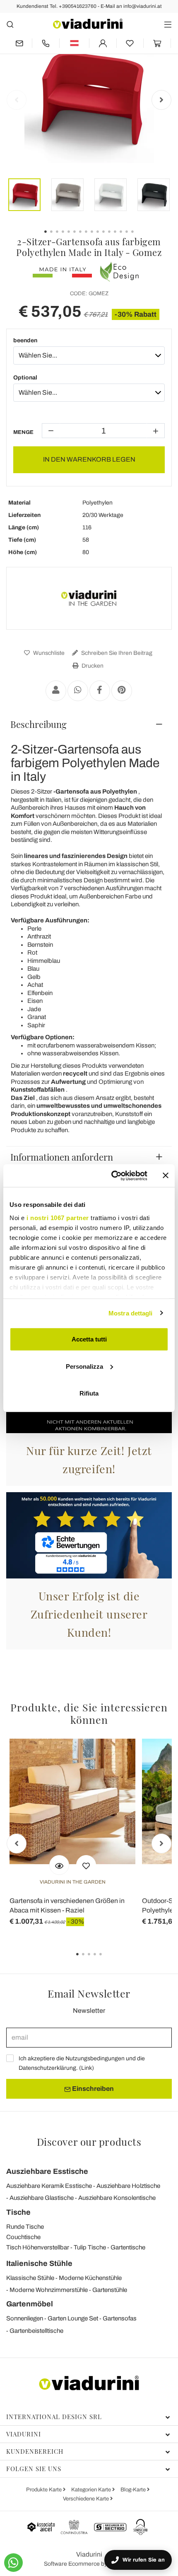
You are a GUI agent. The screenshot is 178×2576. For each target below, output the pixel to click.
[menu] (168, 24)
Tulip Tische (90, 2247)
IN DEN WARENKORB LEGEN (89, 459)
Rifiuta (89, 1393)
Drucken (92, 666)
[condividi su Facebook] (100, 691)
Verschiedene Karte (87, 2499)
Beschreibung (38, 724)
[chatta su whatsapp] (13, 2563)
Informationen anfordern (62, 1157)
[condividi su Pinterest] (122, 691)
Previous (17, 100)
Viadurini (24, 2434)
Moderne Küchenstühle (90, 2278)
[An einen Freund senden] (56, 691)
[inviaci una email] (19, 43)
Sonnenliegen (25, 2318)
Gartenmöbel (30, 2304)
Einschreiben (92, 2089)
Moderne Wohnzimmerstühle (49, 2290)
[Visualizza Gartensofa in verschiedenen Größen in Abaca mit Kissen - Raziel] (59, 1865)
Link (87, 2068)
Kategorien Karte (92, 2490)
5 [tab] (108, 1960)
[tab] (89, 724)
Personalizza (84, 1366)
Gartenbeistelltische (36, 2331)
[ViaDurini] (88, 24)
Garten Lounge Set (73, 2318)
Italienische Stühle (39, 2263)
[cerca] (10, 24)
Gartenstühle (110, 2290)
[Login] (103, 43)
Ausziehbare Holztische (128, 2186)
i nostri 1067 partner (58, 1217)
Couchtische (23, 2237)
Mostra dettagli (131, 1313)
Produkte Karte (44, 2490)
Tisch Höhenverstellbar (38, 2247)
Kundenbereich (35, 2451)
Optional (25, 378)
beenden (25, 340)
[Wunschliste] (86, 1865)
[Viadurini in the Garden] (89, 598)
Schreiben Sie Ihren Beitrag (116, 653)
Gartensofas (120, 2318)
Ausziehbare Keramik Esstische (49, 2186)
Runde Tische (25, 2227)
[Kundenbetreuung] (46, 43)
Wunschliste (48, 653)
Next (161, 100)
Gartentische (128, 2247)
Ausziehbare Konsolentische (117, 2198)
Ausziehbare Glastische (42, 2198)
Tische (18, 2212)
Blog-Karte (134, 2490)
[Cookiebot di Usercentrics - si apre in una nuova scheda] (112, 1175)
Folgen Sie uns (34, 2469)
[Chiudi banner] (166, 1175)
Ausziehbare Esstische (47, 2171)
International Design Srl (54, 2417)
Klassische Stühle (30, 2278)
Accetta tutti (89, 1339)
